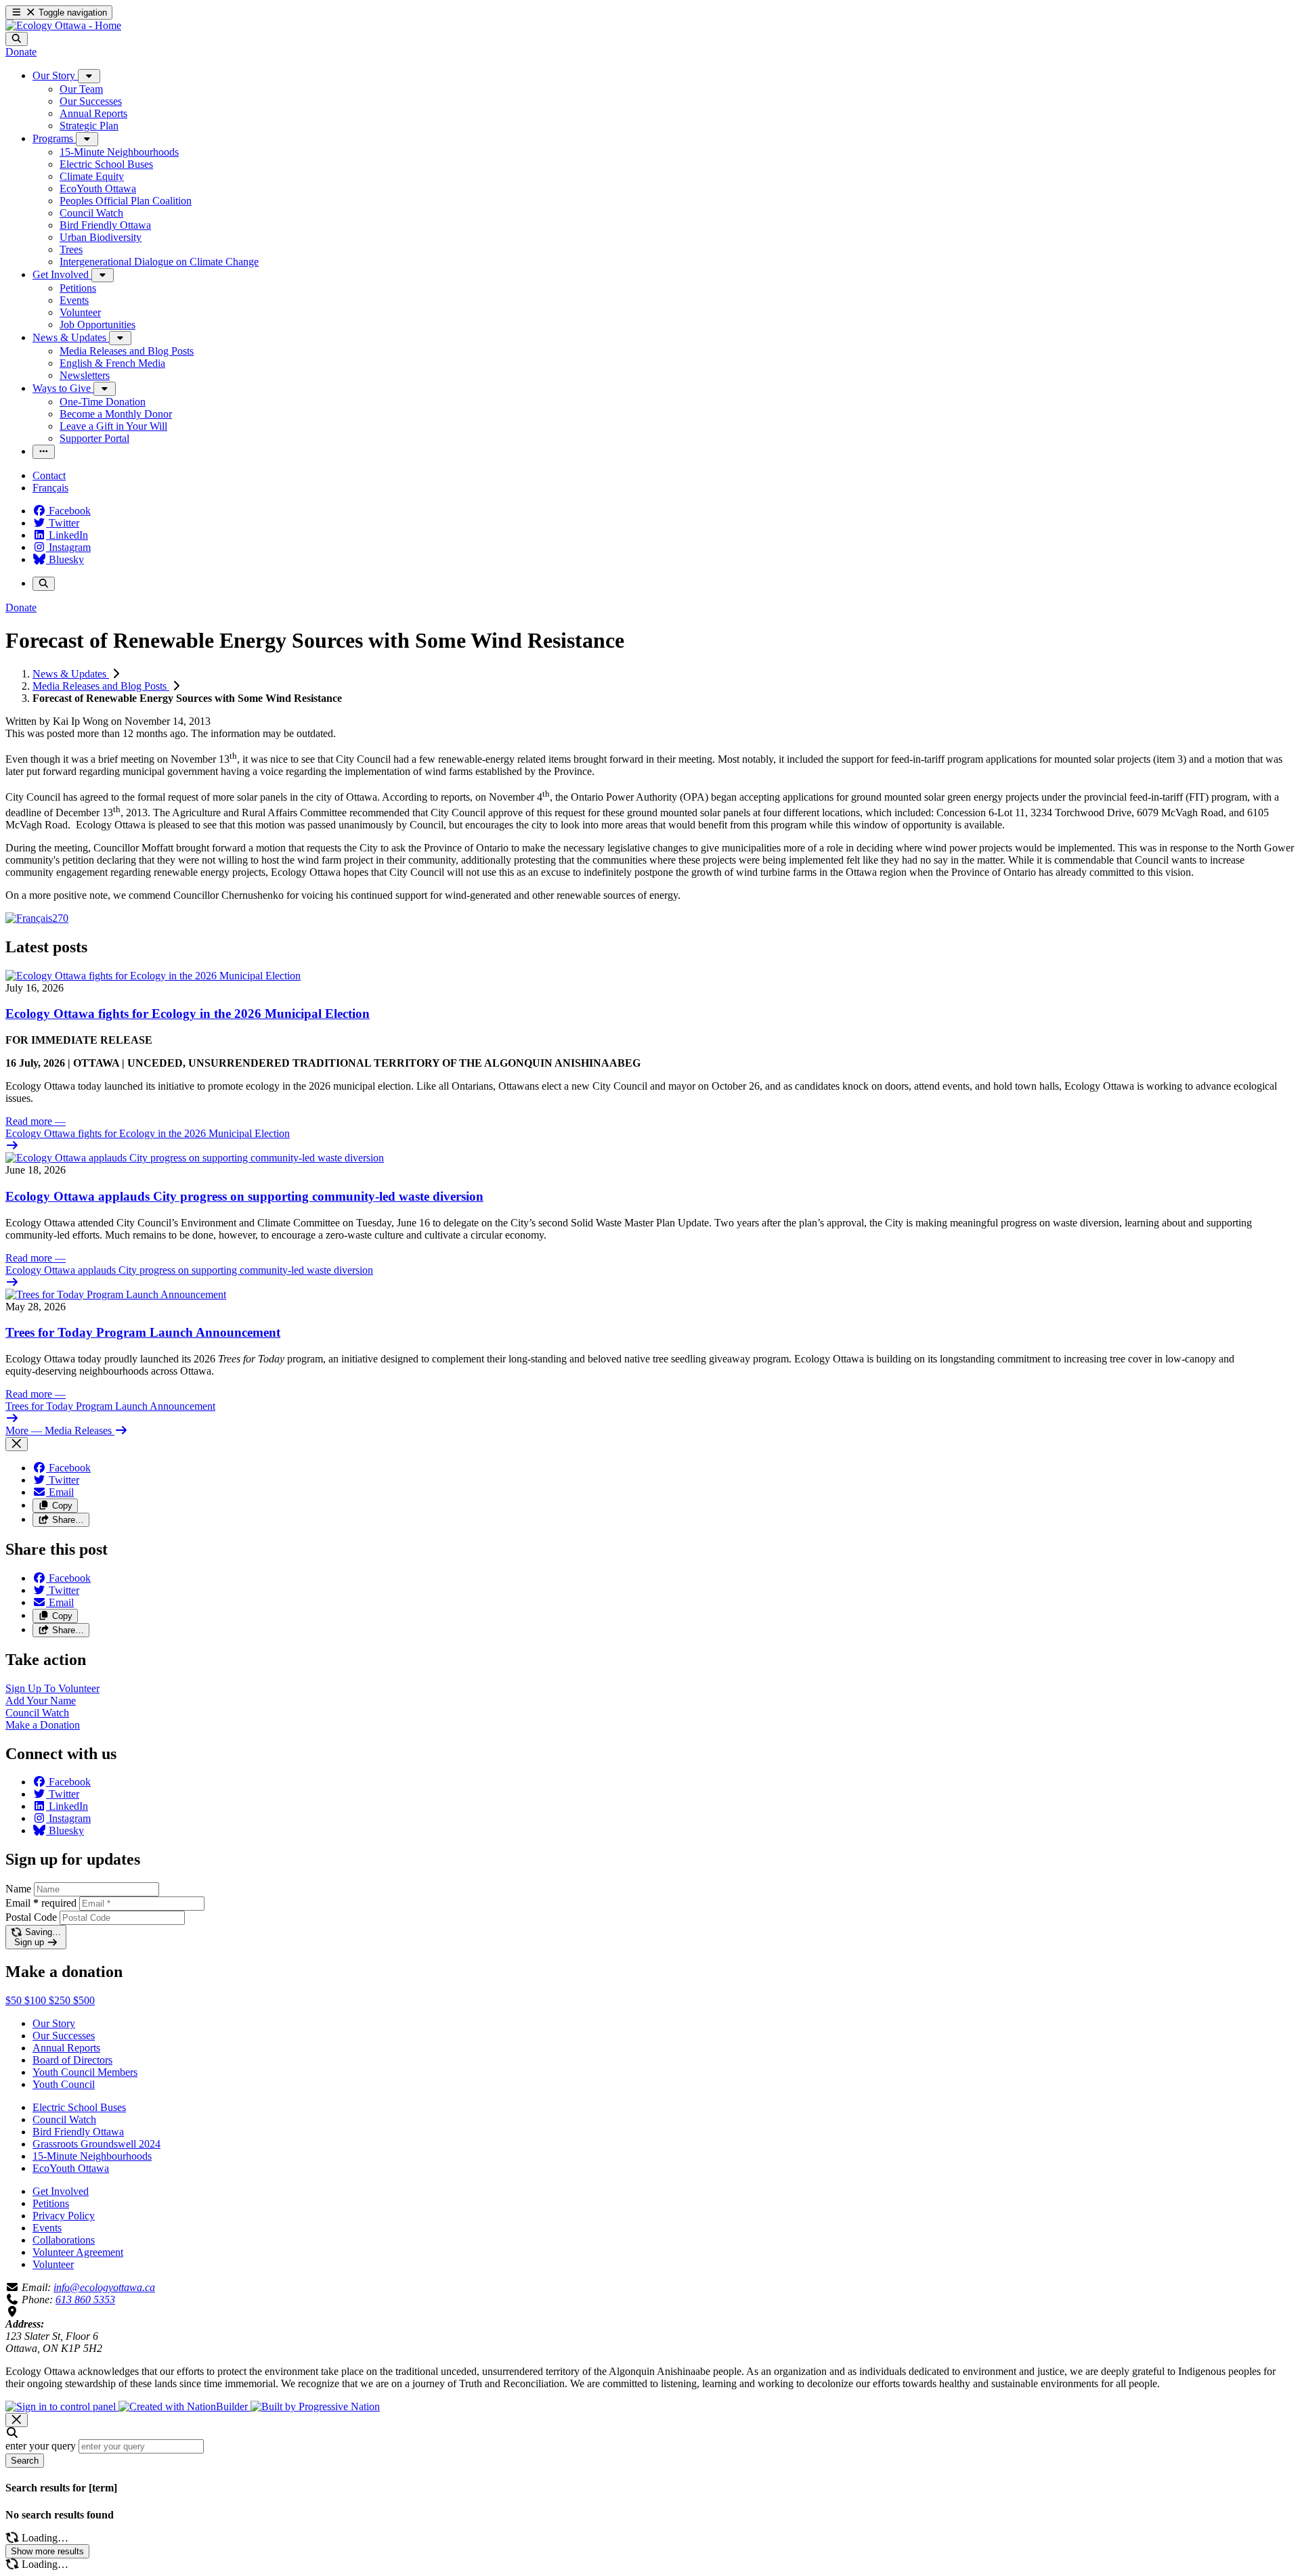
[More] (89, 76)
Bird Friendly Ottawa (78, 2132)
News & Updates (71, 674)
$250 (61, 2000)
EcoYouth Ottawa (71, 2168)
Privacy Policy (64, 2216)
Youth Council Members (85, 2072)
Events (47, 2228)
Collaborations (64, 2240)
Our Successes (64, 2036)
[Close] (17, 1444)
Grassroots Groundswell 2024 (96, 2144)
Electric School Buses (79, 2107)
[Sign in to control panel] (62, 2406)
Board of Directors (72, 2060)
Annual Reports (66, 2048)
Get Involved (61, 2191)
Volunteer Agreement (78, 2252)
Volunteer (53, 2264)
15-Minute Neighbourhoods (92, 2156)
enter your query (41, 2446)
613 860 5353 (85, 2300)
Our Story (54, 2023)
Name (18, 1889)
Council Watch (64, 2119)
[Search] (17, 39)
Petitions (51, 2203)
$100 (37, 2000)
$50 (15, 2000)
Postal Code (31, 1917)
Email (41, 1903)
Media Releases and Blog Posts (101, 686)
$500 (84, 2000)
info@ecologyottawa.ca (104, 2287)
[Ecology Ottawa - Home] (63, 25)
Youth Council (64, 2084)
